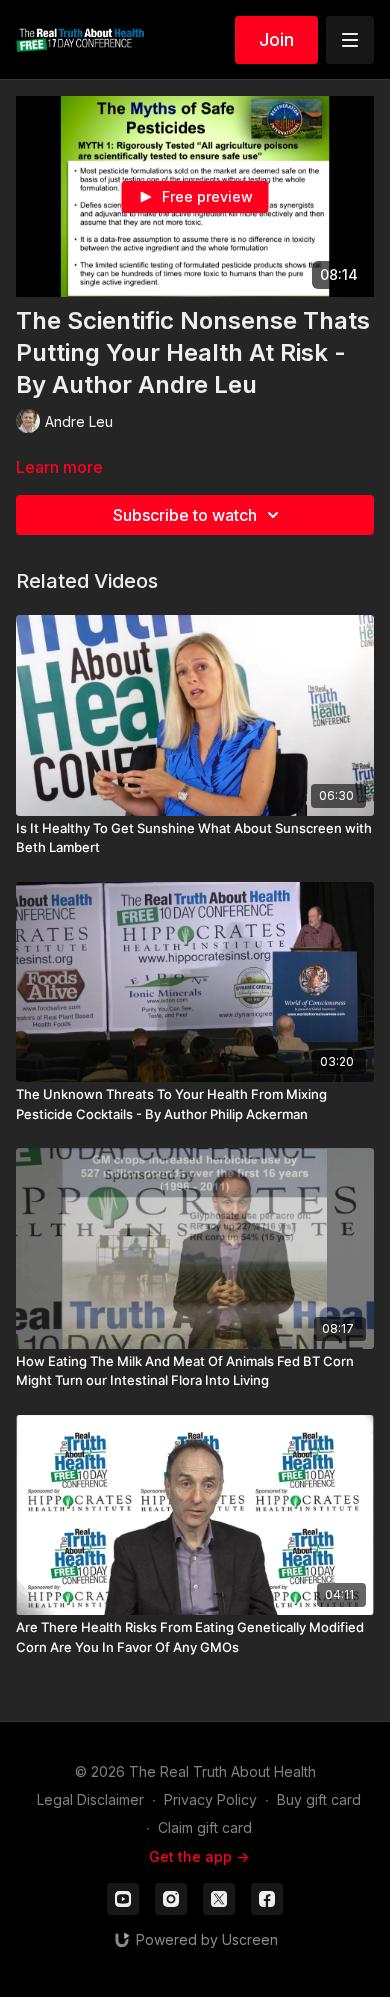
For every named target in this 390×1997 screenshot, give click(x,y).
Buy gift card (319, 1799)
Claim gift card (205, 1827)
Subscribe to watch (185, 515)
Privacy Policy (210, 1799)
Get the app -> (199, 1856)
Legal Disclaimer (90, 1799)
